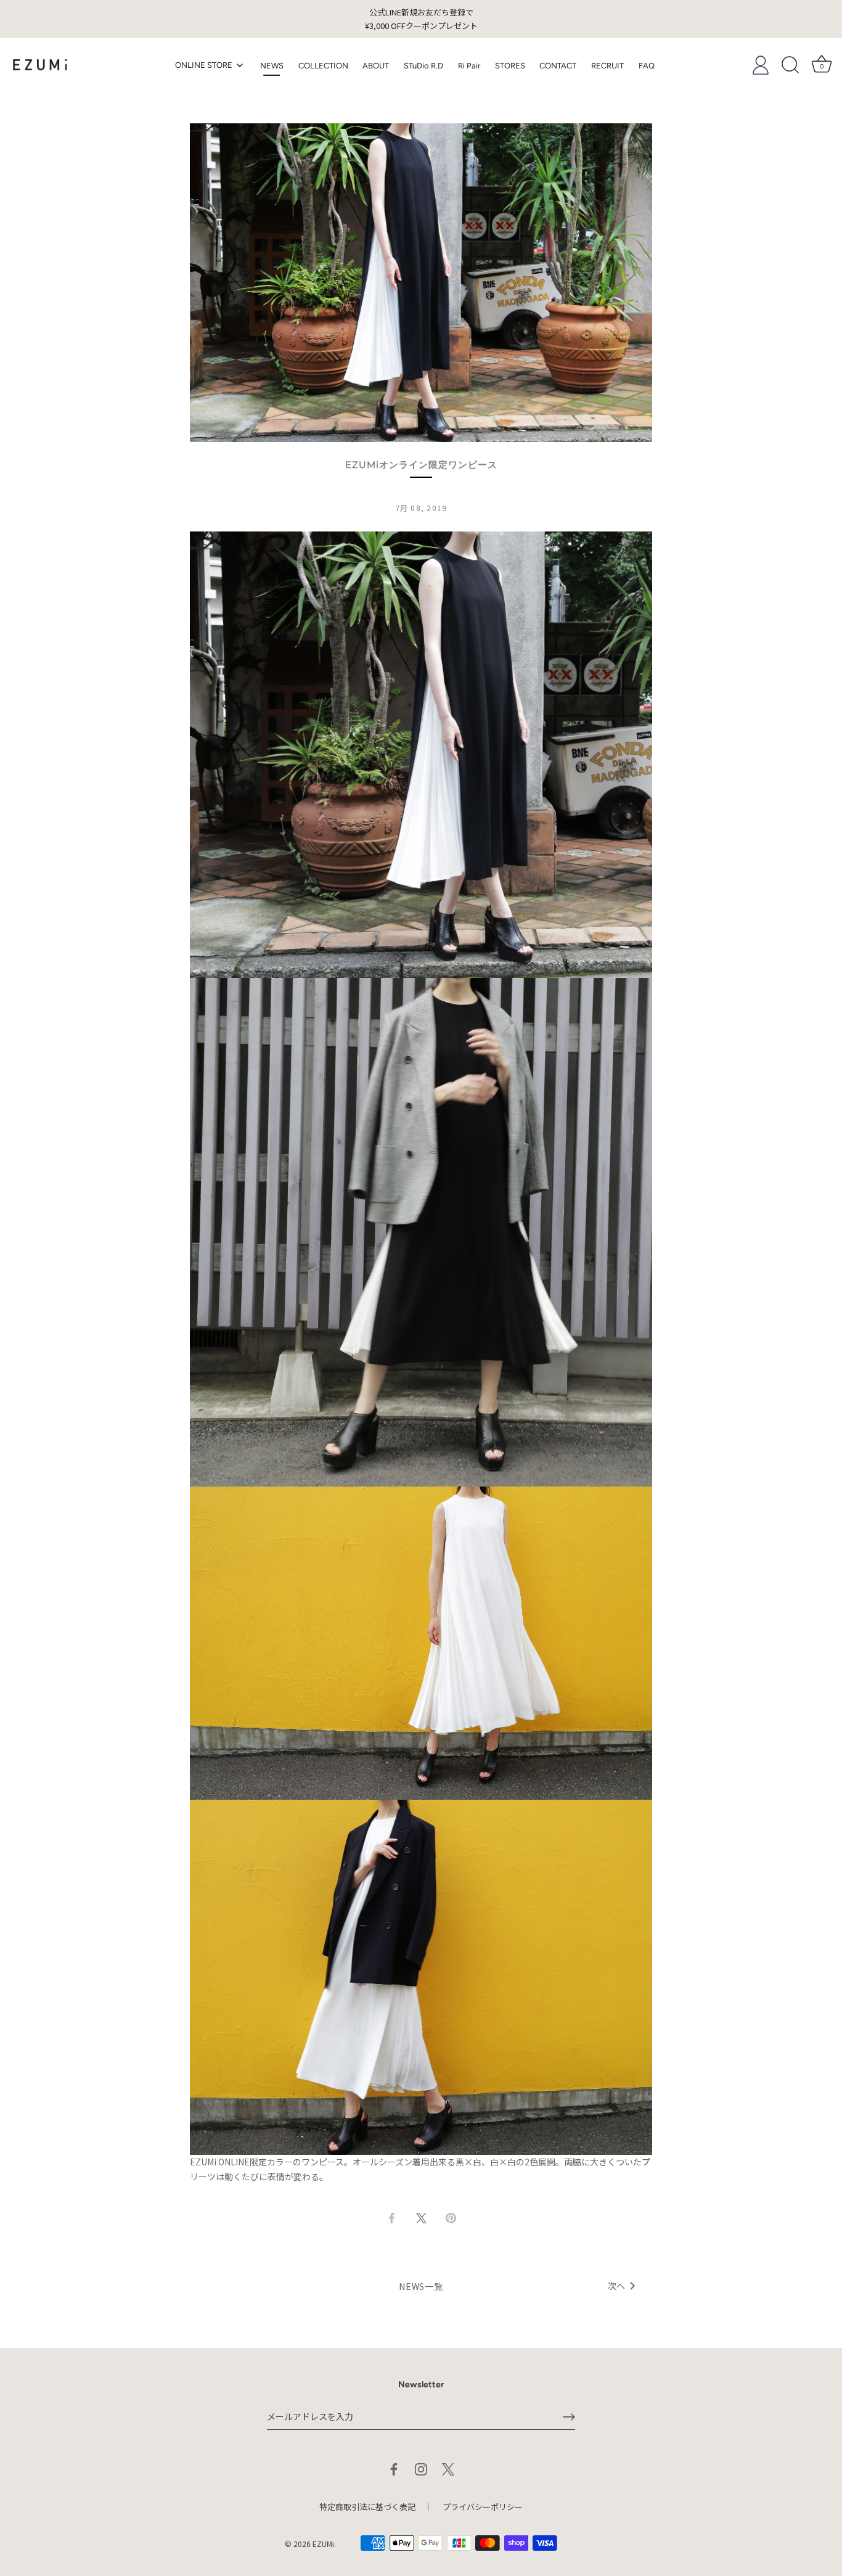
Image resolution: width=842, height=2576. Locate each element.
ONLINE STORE (205, 65)
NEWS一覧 (421, 2286)
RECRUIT (607, 66)
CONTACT (558, 66)
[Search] (790, 65)
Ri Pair (469, 66)
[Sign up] (569, 2417)
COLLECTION (323, 66)
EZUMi (323, 2544)
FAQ (647, 66)
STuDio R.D (423, 66)
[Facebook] (394, 2467)
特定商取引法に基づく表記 (367, 2507)
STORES (510, 66)
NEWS (272, 66)
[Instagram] (421, 2467)
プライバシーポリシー (483, 2507)
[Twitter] (448, 2467)
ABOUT (376, 66)
